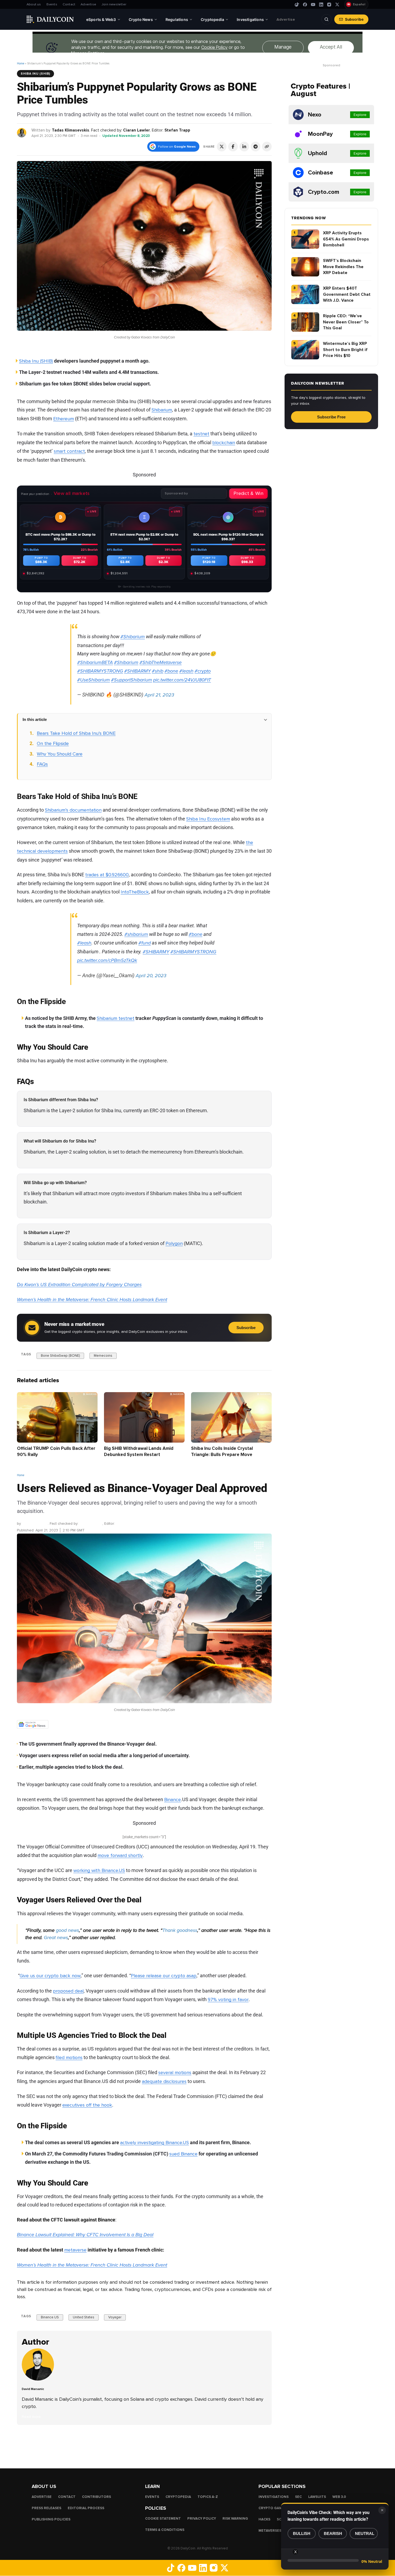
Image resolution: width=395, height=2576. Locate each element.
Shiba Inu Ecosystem (208, 819)
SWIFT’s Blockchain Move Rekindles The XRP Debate (343, 267)
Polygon (174, 1243)
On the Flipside (53, 743)
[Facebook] (305, 5)
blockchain (224, 443)
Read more (31, 2417)
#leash (186, 671)
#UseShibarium (94, 680)
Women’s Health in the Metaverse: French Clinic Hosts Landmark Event (92, 1300)
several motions (175, 2073)
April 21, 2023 (159, 695)
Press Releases (46, 2508)
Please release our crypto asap (164, 1976)
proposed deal (68, 1991)
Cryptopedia (178, 2497)
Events (52, 4)
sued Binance (183, 2154)
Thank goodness (180, 1930)
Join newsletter (114, 4)
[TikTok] (297, 5)
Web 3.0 (339, 2497)
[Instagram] (329, 5)
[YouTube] (313, 5)
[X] (337, 5)
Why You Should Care (60, 754)
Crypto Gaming (274, 2508)
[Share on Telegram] (256, 147)
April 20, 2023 (151, 976)
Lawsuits (317, 2497)
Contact (69, 4)
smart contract (69, 451)
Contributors (96, 2497)
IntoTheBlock (135, 892)
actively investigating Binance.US (155, 2143)
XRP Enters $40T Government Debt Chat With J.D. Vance (347, 294)
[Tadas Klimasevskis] (22, 132)
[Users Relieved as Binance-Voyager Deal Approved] (39, 2379)
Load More (144, 2446)
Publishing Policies (51, 2519)
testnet (201, 434)
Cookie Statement (163, 2519)
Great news (56, 1938)
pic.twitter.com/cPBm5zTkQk (107, 960)
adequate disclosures (164, 2081)
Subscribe (354, 19)
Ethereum (64, 419)
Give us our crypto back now (50, 1976)
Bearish (333, 2533)
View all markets (72, 493)
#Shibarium (133, 637)
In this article (35, 719)
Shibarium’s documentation (73, 810)
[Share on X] (222, 147)
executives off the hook (87, 2105)
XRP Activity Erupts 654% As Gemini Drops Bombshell (346, 239)
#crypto (203, 671)
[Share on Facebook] (233, 147)
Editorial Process (86, 2508)
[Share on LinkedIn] (244, 147)
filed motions (69, 2057)
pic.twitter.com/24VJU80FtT (182, 680)
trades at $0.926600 (107, 875)
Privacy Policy (202, 2519)
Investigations (274, 2497)
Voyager (115, 2318)
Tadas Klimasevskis (71, 130)
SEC (298, 2497)
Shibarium (162, 410)
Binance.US (50, 2318)
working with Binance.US (99, 1870)
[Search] (326, 19)
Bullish (302, 2533)
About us (34, 4)
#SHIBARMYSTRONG (100, 671)
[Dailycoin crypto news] (50, 19)
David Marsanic (35, 1524)
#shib (158, 671)
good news (67, 1930)
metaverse (75, 2250)
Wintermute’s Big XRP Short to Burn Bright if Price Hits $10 (345, 350)
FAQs (42, 764)
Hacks (264, 2519)
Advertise (88, 4)
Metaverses (270, 2531)
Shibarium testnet (116, 1018)
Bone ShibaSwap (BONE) (60, 1355)
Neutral (365, 2533)
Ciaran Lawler (137, 130)
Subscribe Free (331, 417)
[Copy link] (267, 147)
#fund (145, 943)
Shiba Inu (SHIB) (35, 74)
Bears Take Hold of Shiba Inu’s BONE (76, 733)
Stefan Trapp (177, 130)
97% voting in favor (228, 1999)
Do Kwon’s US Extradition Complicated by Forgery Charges (79, 1285)
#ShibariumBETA (95, 662)
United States (84, 2318)
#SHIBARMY (137, 671)
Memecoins (103, 1355)
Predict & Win (248, 493)
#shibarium (136, 934)
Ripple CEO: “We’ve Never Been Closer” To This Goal (346, 322)
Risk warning (235, 2519)
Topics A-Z (208, 2497)
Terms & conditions (165, 2530)
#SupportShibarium (132, 680)
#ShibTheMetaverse (161, 662)
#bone (171, 671)
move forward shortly (120, 1855)
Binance (173, 1800)
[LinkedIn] (321, 5)
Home (21, 63)
